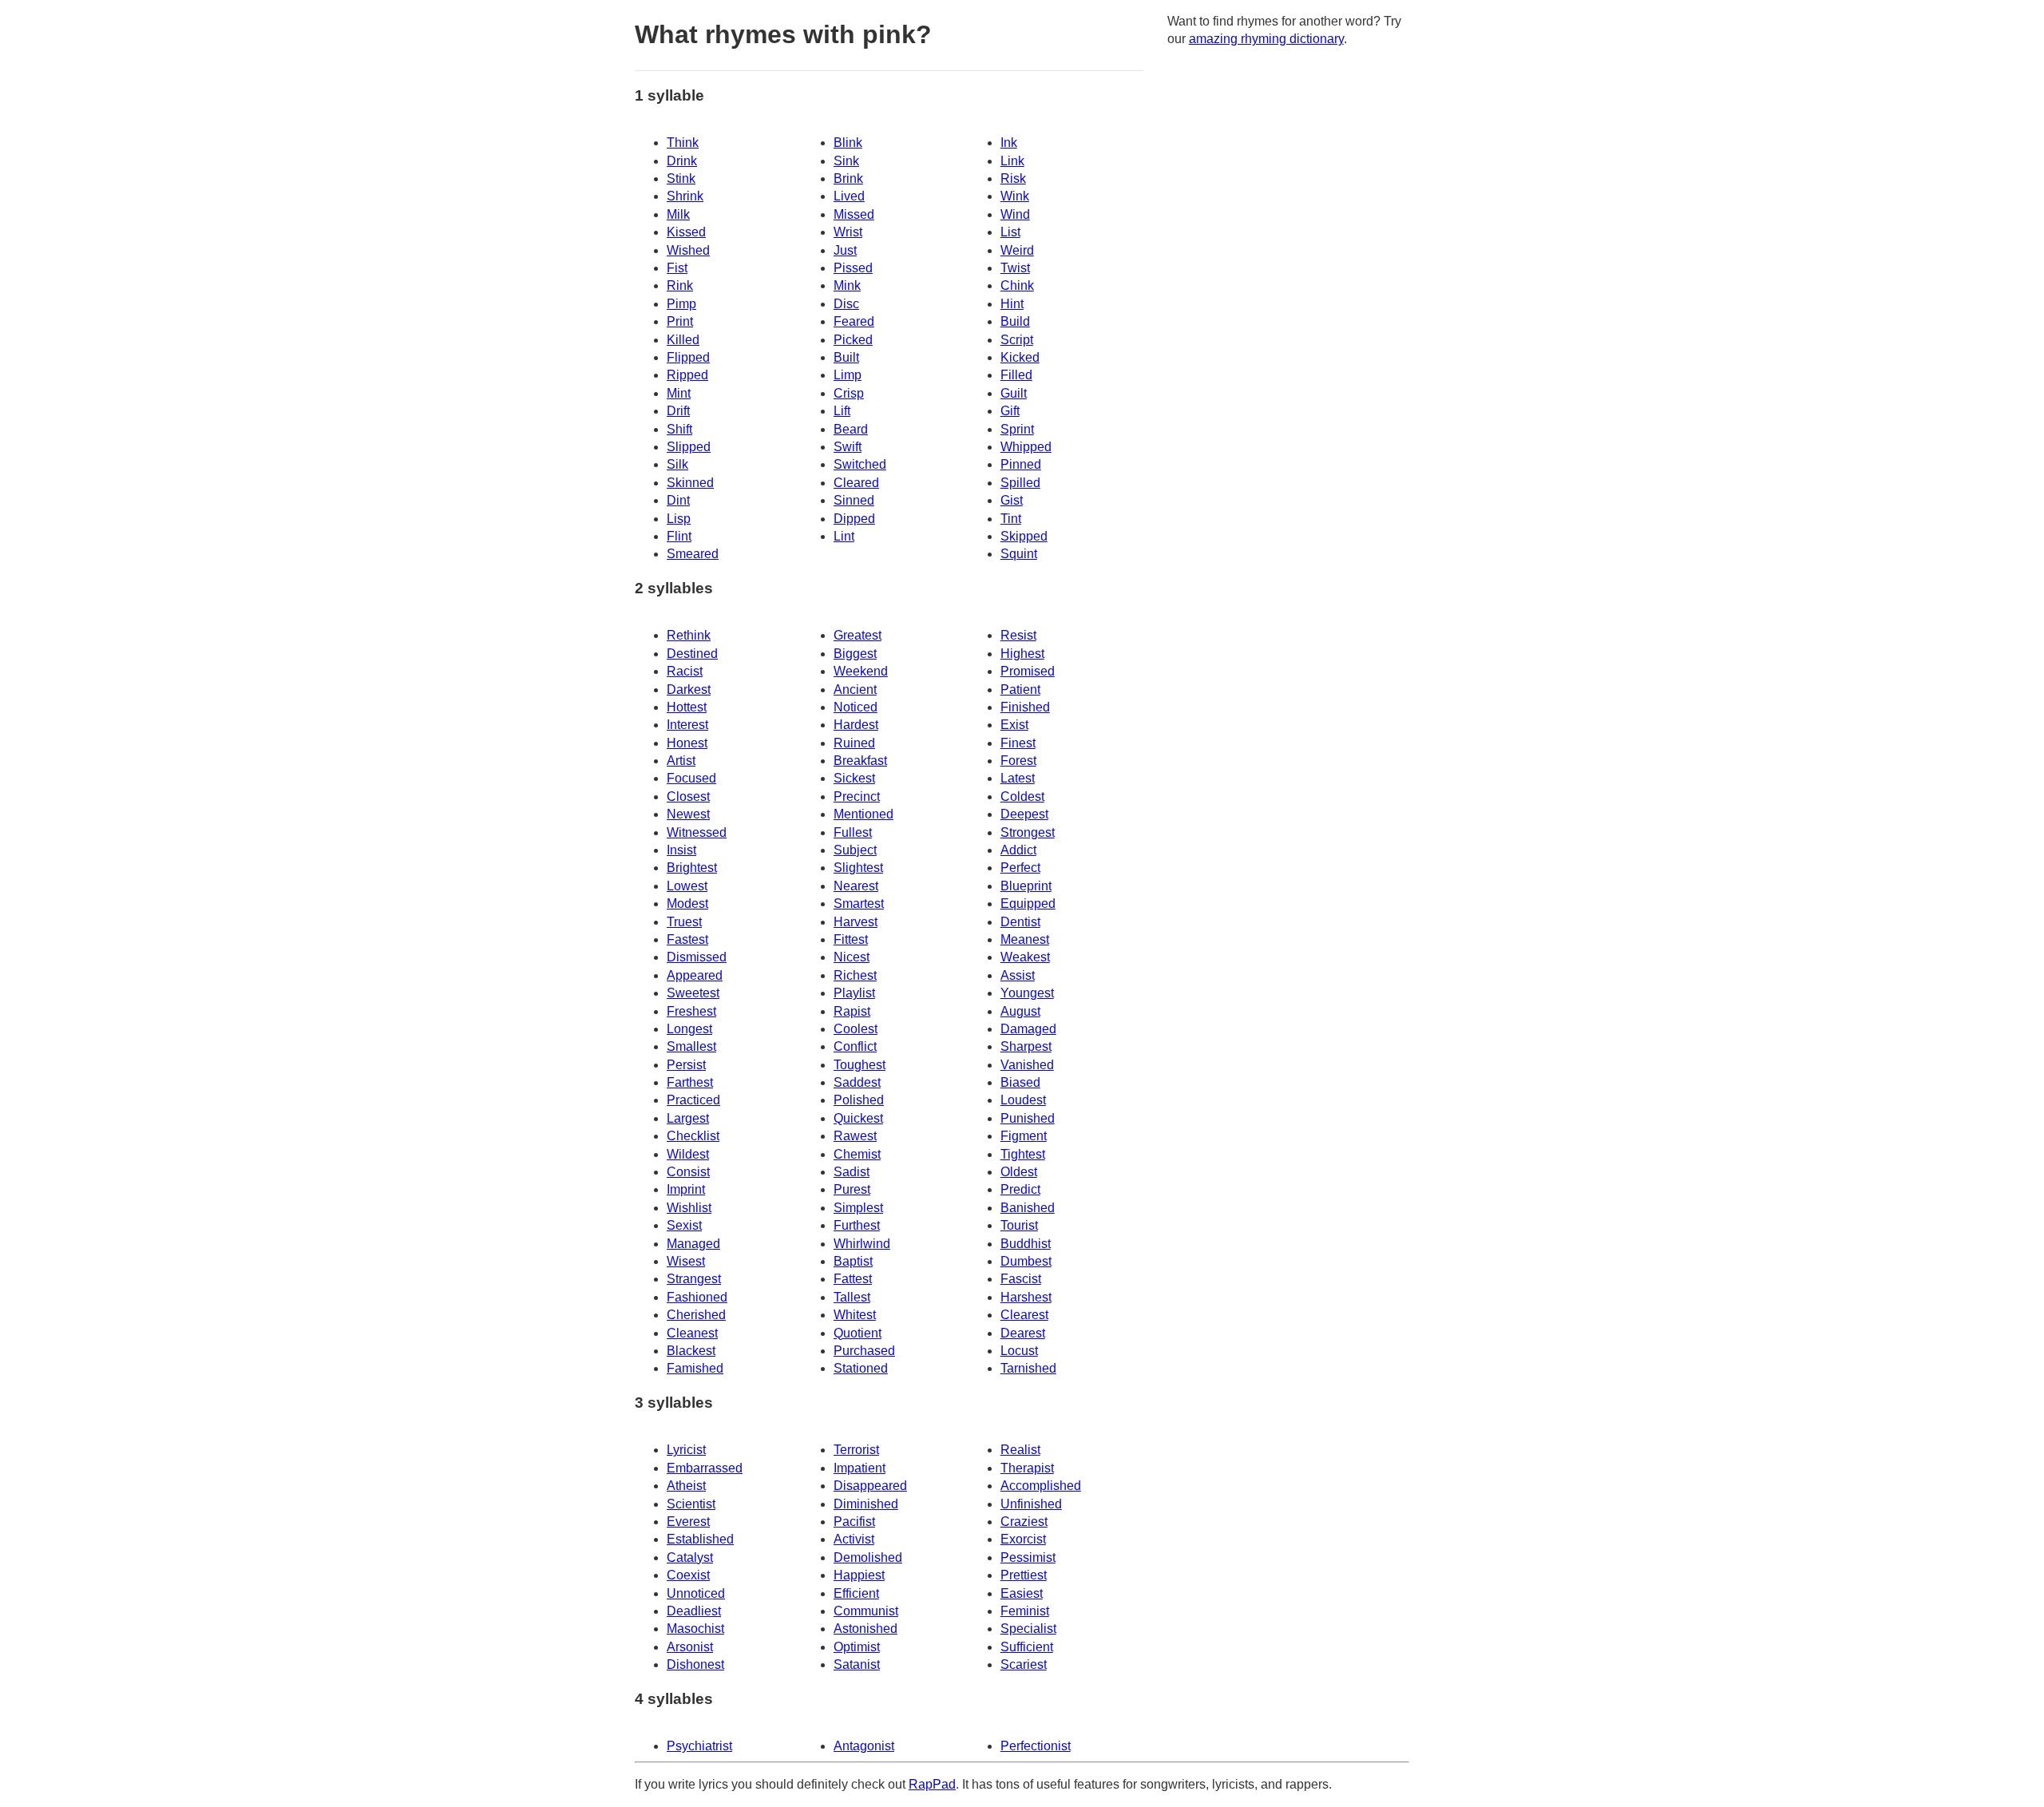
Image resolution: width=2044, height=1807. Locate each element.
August (1020, 1011)
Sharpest (1026, 1046)
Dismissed (697, 957)
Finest (1018, 743)
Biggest (855, 654)
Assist (1018, 975)
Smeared (693, 554)
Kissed (686, 232)
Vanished (1027, 1065)
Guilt (1014, 393)
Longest (689, 1029)
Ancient (855, 690)
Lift (842, 411)
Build (1015, 321)
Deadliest (694, 1611)
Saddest (857, 1082)
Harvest (856, 922)
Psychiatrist (699, 1746)
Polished (859, 1100)
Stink (681, 178)
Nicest (852, 957)
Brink (848, 178)
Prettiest (1024, 1575)
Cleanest (692, 1333)
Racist (685, 671)
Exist (1014, 725)
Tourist (1019, 1225)
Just (845, 250)
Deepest (1024, 814)
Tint (1011, 519)
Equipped (1028, 903)
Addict (1018, 850)
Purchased (864, 1351)
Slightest (858, 868)
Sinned (854, 500)
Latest (1018, 778)
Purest (852, 1189)
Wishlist (689, 1208)
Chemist (857, 1154)
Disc (846, 304)
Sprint (1017, 429)
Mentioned (864, 814)
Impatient (860, 1468)
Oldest (1019, 1172)
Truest (684, 922)
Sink (846, 161)
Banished (1028, 1208)
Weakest (1025, 957)
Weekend (861, 671)
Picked (853, 340)
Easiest (1022, 1593)
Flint (679, 536)
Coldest (1022, 797)
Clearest (1024, 1315)
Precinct (857, 797)
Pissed (853, 268)
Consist (688, 1172)
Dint (678, 500)
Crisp (849, 393)
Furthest (857, 1225)
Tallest (852, 1297)
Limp (848, 375)
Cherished (696, 1315)
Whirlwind (862, 1244)
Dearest (1023, 1333)
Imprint (686, 1189)
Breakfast (860, 761)
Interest (687, 725)
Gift (1010, 411)
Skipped (1024, 536)
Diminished (866, 1504)
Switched (860, 464)
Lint (844, 536)
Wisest (686, 1261)
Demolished (868, 1557)
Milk (678, 214)
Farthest (690, 1082)
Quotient (858, 1333)
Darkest (689, 690)
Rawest (855, 1136)
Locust (1019, 1351)
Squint (1019, 554)
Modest (687, 903)
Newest (688, 814)
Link (1012, 161)
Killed (683, 340)
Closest (688, 797)
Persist (686, 1065)
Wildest (688, 1154)
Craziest (1024, 1522)
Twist (1015, 268)
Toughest (860, 1065)
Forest (1018, 761)
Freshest (691, 1011)
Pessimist (1028, 1557)
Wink (1015, 196)
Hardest (856, 725)
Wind (1015, 214)
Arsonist (690, 1647)
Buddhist (1026, 1244)
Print (680, 321)
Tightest (1023, 1154)
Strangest (694, 1279)
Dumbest (1026, 1261)
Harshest (1026, 1297)
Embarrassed (705, 1468)
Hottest (687, 707)
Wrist (848, 232)
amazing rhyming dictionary (1266, 39)
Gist (1012, 500)
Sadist (852, 1172)
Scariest (1024, 1664)
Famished (695, 1368)
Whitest (855, 1315)
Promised (1028, 671)
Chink (1017, 285)
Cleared (856, 483)
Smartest (859, 903)
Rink (680, 285)
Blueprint (1026, 886)
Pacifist (854, 1522)
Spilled (1020, 483)
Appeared (695, 975)
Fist (677, 268)
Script (1017, 340)
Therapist (1027, 1468)
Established (700, 1539)
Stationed (861, 1368)
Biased (1020, 1082)
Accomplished (1041, 1486)
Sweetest (693, 993)
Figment (1024, 1136)
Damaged (1028, 1029)
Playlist (854, 993)
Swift (848, 447)
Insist (681, 850)
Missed (854, 214)
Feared (854, 321)
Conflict (855, 1046)
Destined (692, 654)
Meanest (1025, 939)
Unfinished (1031, 1504)
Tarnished (1028, 1368)
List (1010, 232)
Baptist (853, 1261)
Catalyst (690, 1557)
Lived (849, 196)
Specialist (1028, 1629)
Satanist (857, 1664)
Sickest (854, 778)
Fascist (1021, 1279)
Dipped (854, 519)
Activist (854, 1539)
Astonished (866, 1629)
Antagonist (864, 1746)
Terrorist (856, 1450)
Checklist (693, 1136)
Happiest (859, 1575)
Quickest (858, 1118)
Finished (1025, 707)
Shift (679, 429)
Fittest (851, 939)
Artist (681, 761)
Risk (1013, 178)
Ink (1009, 143)
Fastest (687, 939)
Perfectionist (1036, 1746)
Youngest (1027, 993)
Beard (851, 429)
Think (683, 143)
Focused (691, 778)
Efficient (856, 1593)
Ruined (854, 743)
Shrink (685, 196)
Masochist (695, 1629)
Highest (1022, 654)
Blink (848, 143)
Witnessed (697, 832)
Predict (1020, 1189)
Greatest (858, 635)
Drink (682, 161)
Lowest (687, 886)
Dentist (1020, 922)
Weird (1017, 250)
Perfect (1020, 868)
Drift (678, 411)
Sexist (684, 1225)
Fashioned (697, 1297)
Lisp (679, 519)
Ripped (687, 375)
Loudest (1023, 1100)
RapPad (932, 1784)
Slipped (689, 447)
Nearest (856, 886)
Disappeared (870, 1486)
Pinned (1021, 464)
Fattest (853, 1279)
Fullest (853, 832)
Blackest (691, 1351)
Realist (1020, 1450)
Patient (1020, 690)
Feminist (1025, 1611)
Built (846, 357)
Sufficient (1027, 1647)
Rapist (852, 1011)
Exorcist (1023, 1539)
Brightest (692, 868)
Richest (855, 975)
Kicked (1020, 357)
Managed (693, 1244)
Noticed (856, 707)
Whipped (1026, 447)
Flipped (688, 357)
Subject (855, 850)
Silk (677, 464)
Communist (866, 1611)
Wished (688, 250)
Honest (687, 743)
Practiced (693, 1100)
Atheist (686, 1486)
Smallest (691, 1046)
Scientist (691, 1504)
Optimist (857, 1647)
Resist (1018, 635)
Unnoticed (696, 1593)
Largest (688, 1118)
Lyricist (686, 1450)
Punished (1028, 1118)
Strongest (1028, 832)
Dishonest (695, 1664)
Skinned (690, 483)
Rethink (689, 635)
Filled (1016, 375)
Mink (847, 285)
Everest (688, 1522)
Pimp (681, 304)
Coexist (688, 1575)
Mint (679, 393)
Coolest (856, 1029)
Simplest (858, 1208)
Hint (1012, 304)
